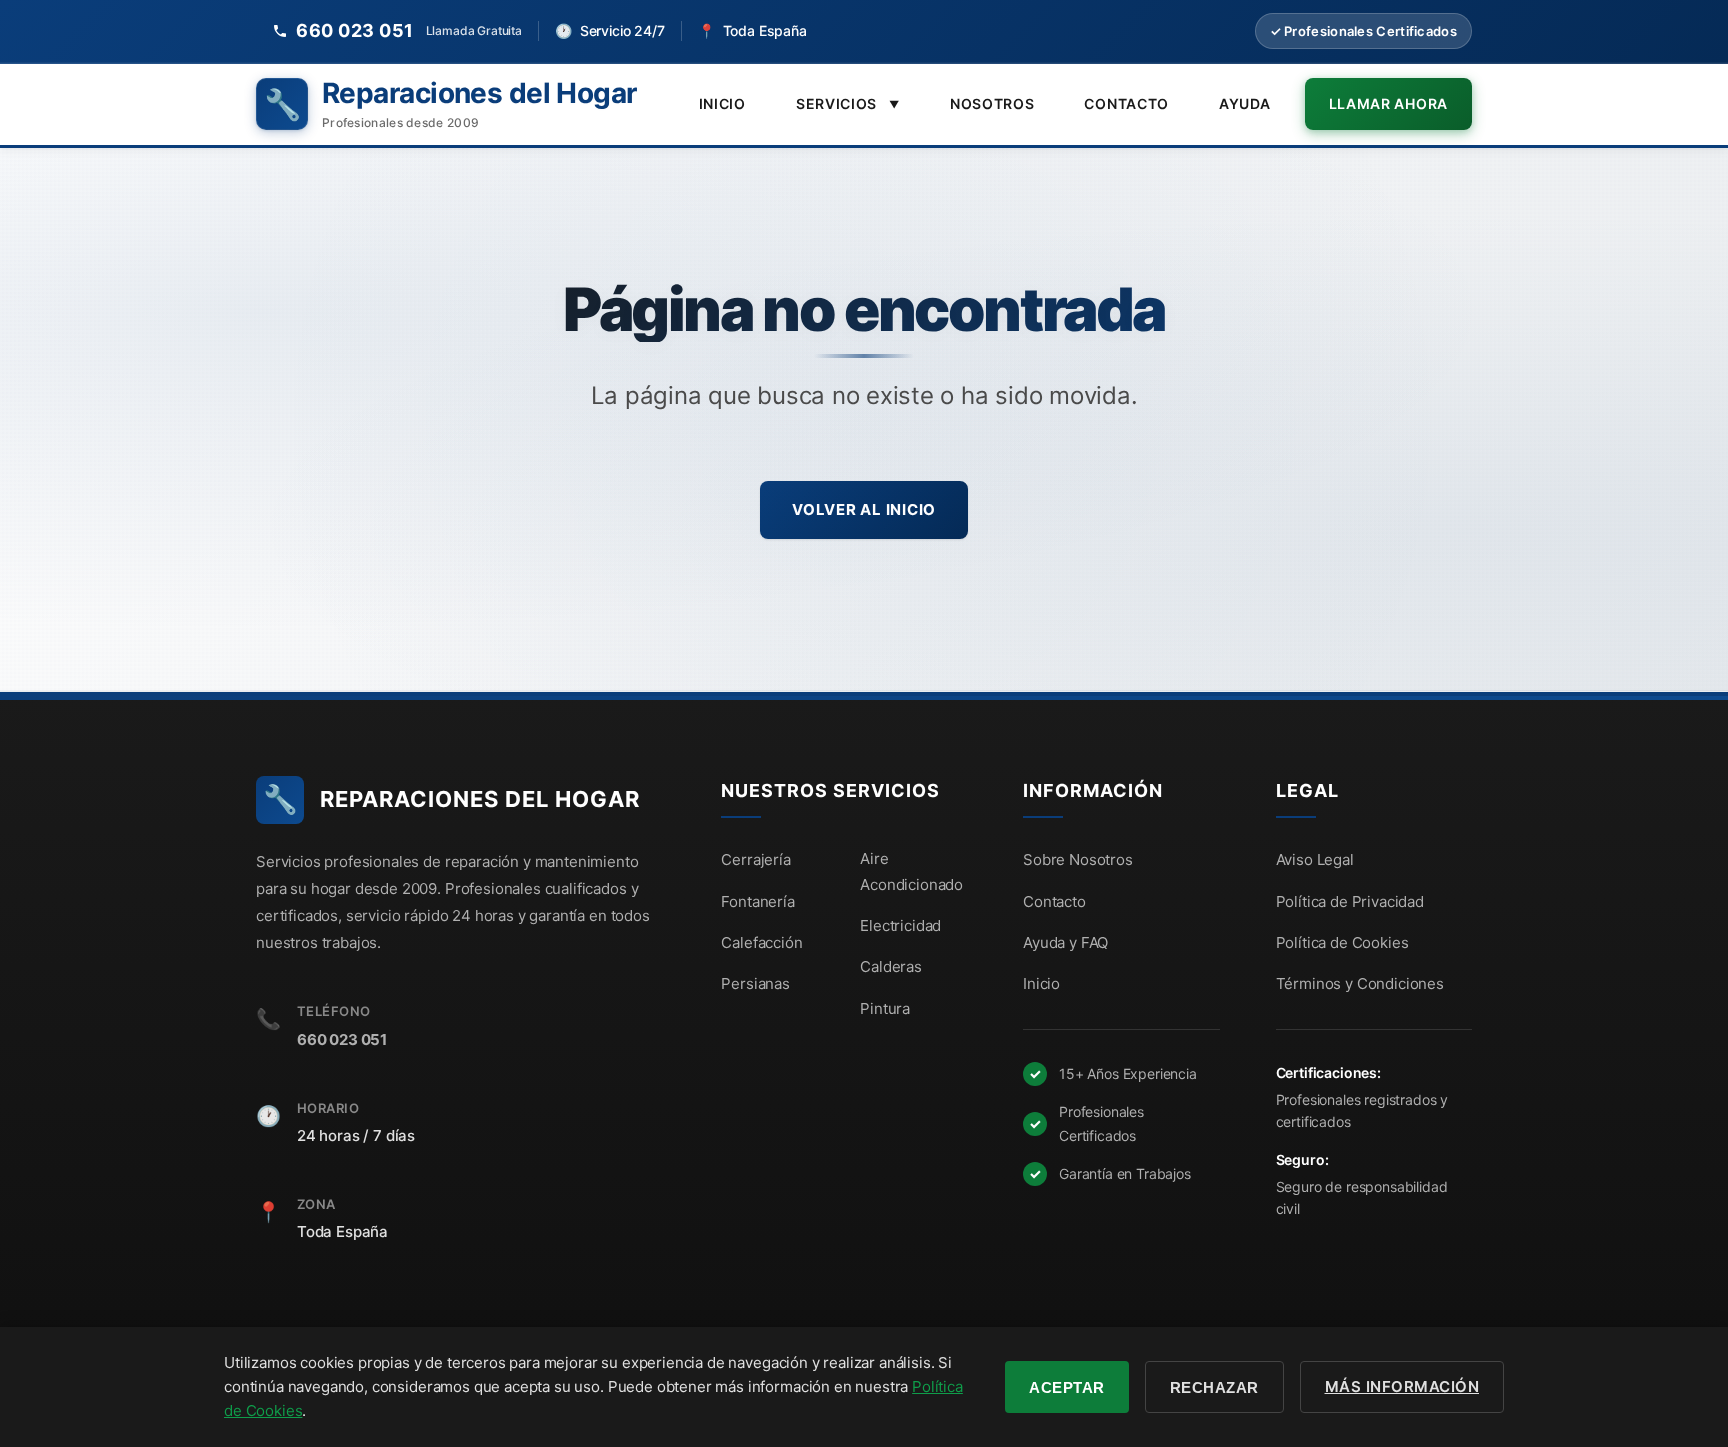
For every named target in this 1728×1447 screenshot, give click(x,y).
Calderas (891, 966)
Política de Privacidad (1350, 901)
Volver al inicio (864, 509)
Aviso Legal (1315, 859)
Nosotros (992, 103)
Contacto (1126, 103)
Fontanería (757, 901)
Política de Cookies (1342, 942)
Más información (1402, 1386)
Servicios (848, 103)
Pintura (885, 1008)
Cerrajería (755, 859)
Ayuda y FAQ (1065, 942)
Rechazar (1214, 1387)
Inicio (722, 103)
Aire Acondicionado (911, 871)
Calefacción (761, 942)
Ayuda (1245, 103)
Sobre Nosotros (1078, 859)
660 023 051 (342, 1039)
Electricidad (900, 925)
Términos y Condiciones (1360, 983)
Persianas (755, 983)
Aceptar (1067, 1387)
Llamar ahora (1388, 103)
